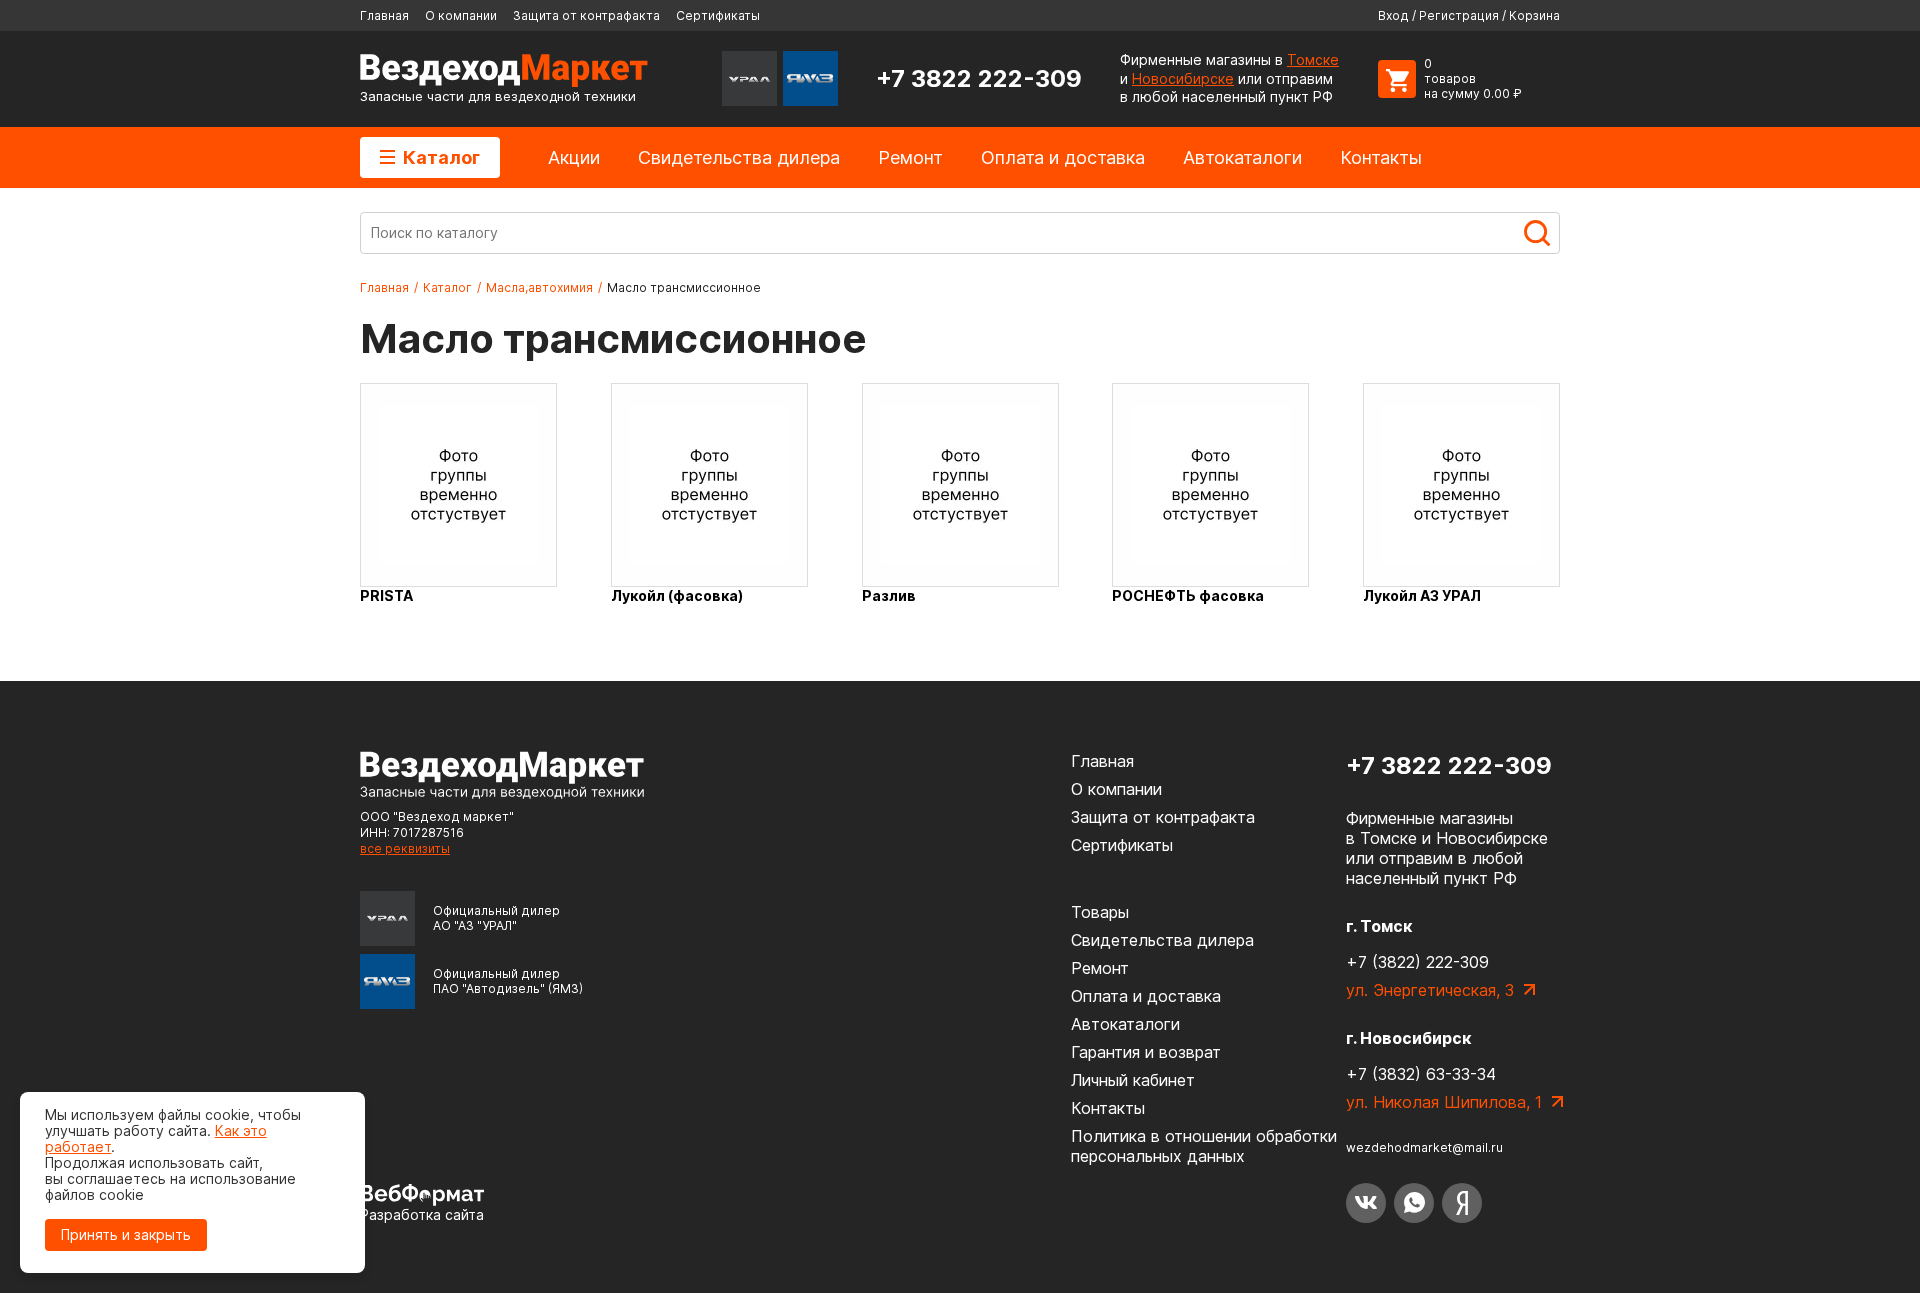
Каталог (441, 157)
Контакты (1381, 157)
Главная (384, 15)
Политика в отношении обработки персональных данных (1204, 1146)
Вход (1393, 15)
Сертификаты (718, 15)
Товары (1100, 912)
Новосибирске (1183, 78)
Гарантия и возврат (1146, 1052)
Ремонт (910, 157)
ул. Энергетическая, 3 (1430, 990)
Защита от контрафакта (586, 15)
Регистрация (1459, 15)
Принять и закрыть (126, 1234)
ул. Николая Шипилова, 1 (1444, 1102)
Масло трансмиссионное (684, 287)
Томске (1313, 59)
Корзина (1534, 15)
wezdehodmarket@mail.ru (1424, 1147)
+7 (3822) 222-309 (1417, 962)
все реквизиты (405, 848)
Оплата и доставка (1063, 157)
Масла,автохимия (539, 287)
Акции (574, 157)
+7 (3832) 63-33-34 (1421, 1074)
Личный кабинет (1133, 1080)
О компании (461, 15)
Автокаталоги (1242, 157)
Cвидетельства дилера (739, 157)
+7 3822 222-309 (979, 78)
